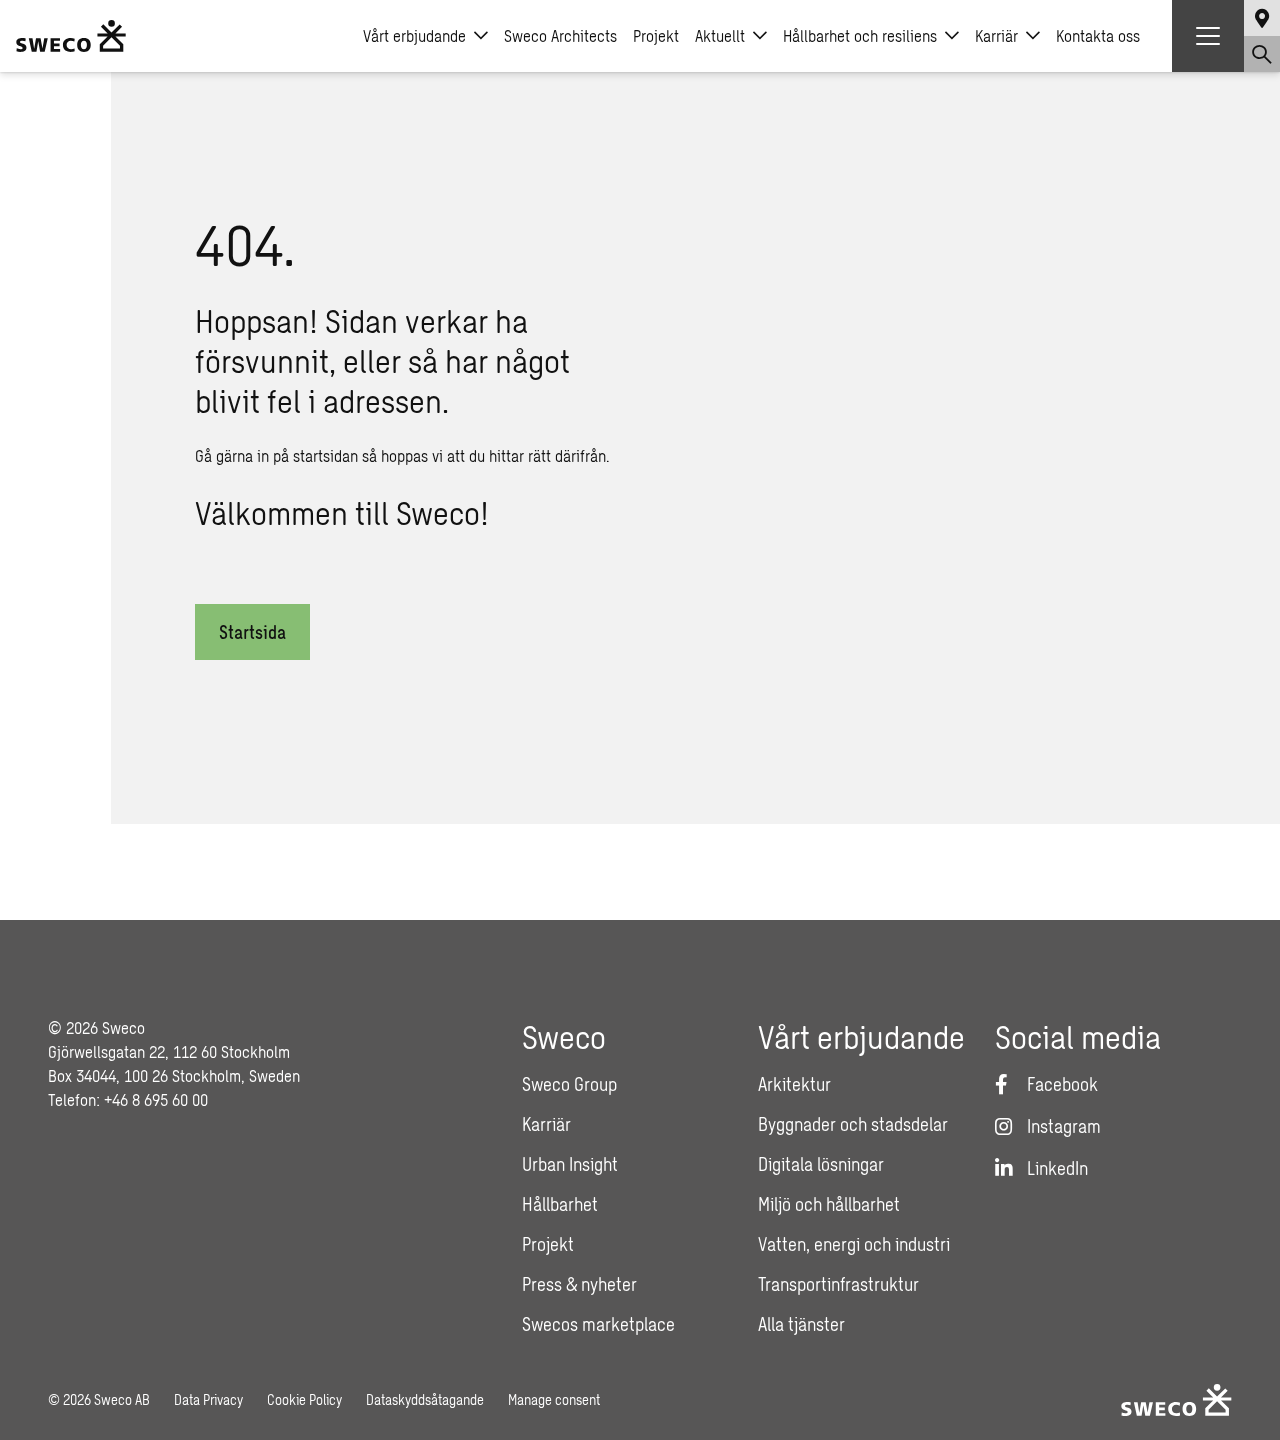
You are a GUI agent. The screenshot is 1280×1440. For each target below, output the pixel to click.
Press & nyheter (579, 1284)
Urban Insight (570, 1164)
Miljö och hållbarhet (829, 1204)
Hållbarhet (560, 1204)
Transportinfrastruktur (838, 1284)
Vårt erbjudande (414, 35)
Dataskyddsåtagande (425, 1399)
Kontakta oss (1098, 35)
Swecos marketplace (598, 1324)
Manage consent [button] (554, 1399)
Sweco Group (569, 1084)
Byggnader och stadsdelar (853, 1124)
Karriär (996, 35)
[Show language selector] (1262, 18)
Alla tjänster (801, 1324)
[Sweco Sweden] (71, 36)
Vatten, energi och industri (854, 1244)
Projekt (656, 35)
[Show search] (1262, 54)
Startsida (252, 632)
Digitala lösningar (821, 1164)
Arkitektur (794, 1084)
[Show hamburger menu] (1208, 36)
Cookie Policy (304, 1399)
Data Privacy (208, 1399)
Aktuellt (720, 35)
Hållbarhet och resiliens (860, 35)
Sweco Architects (560, 35)
